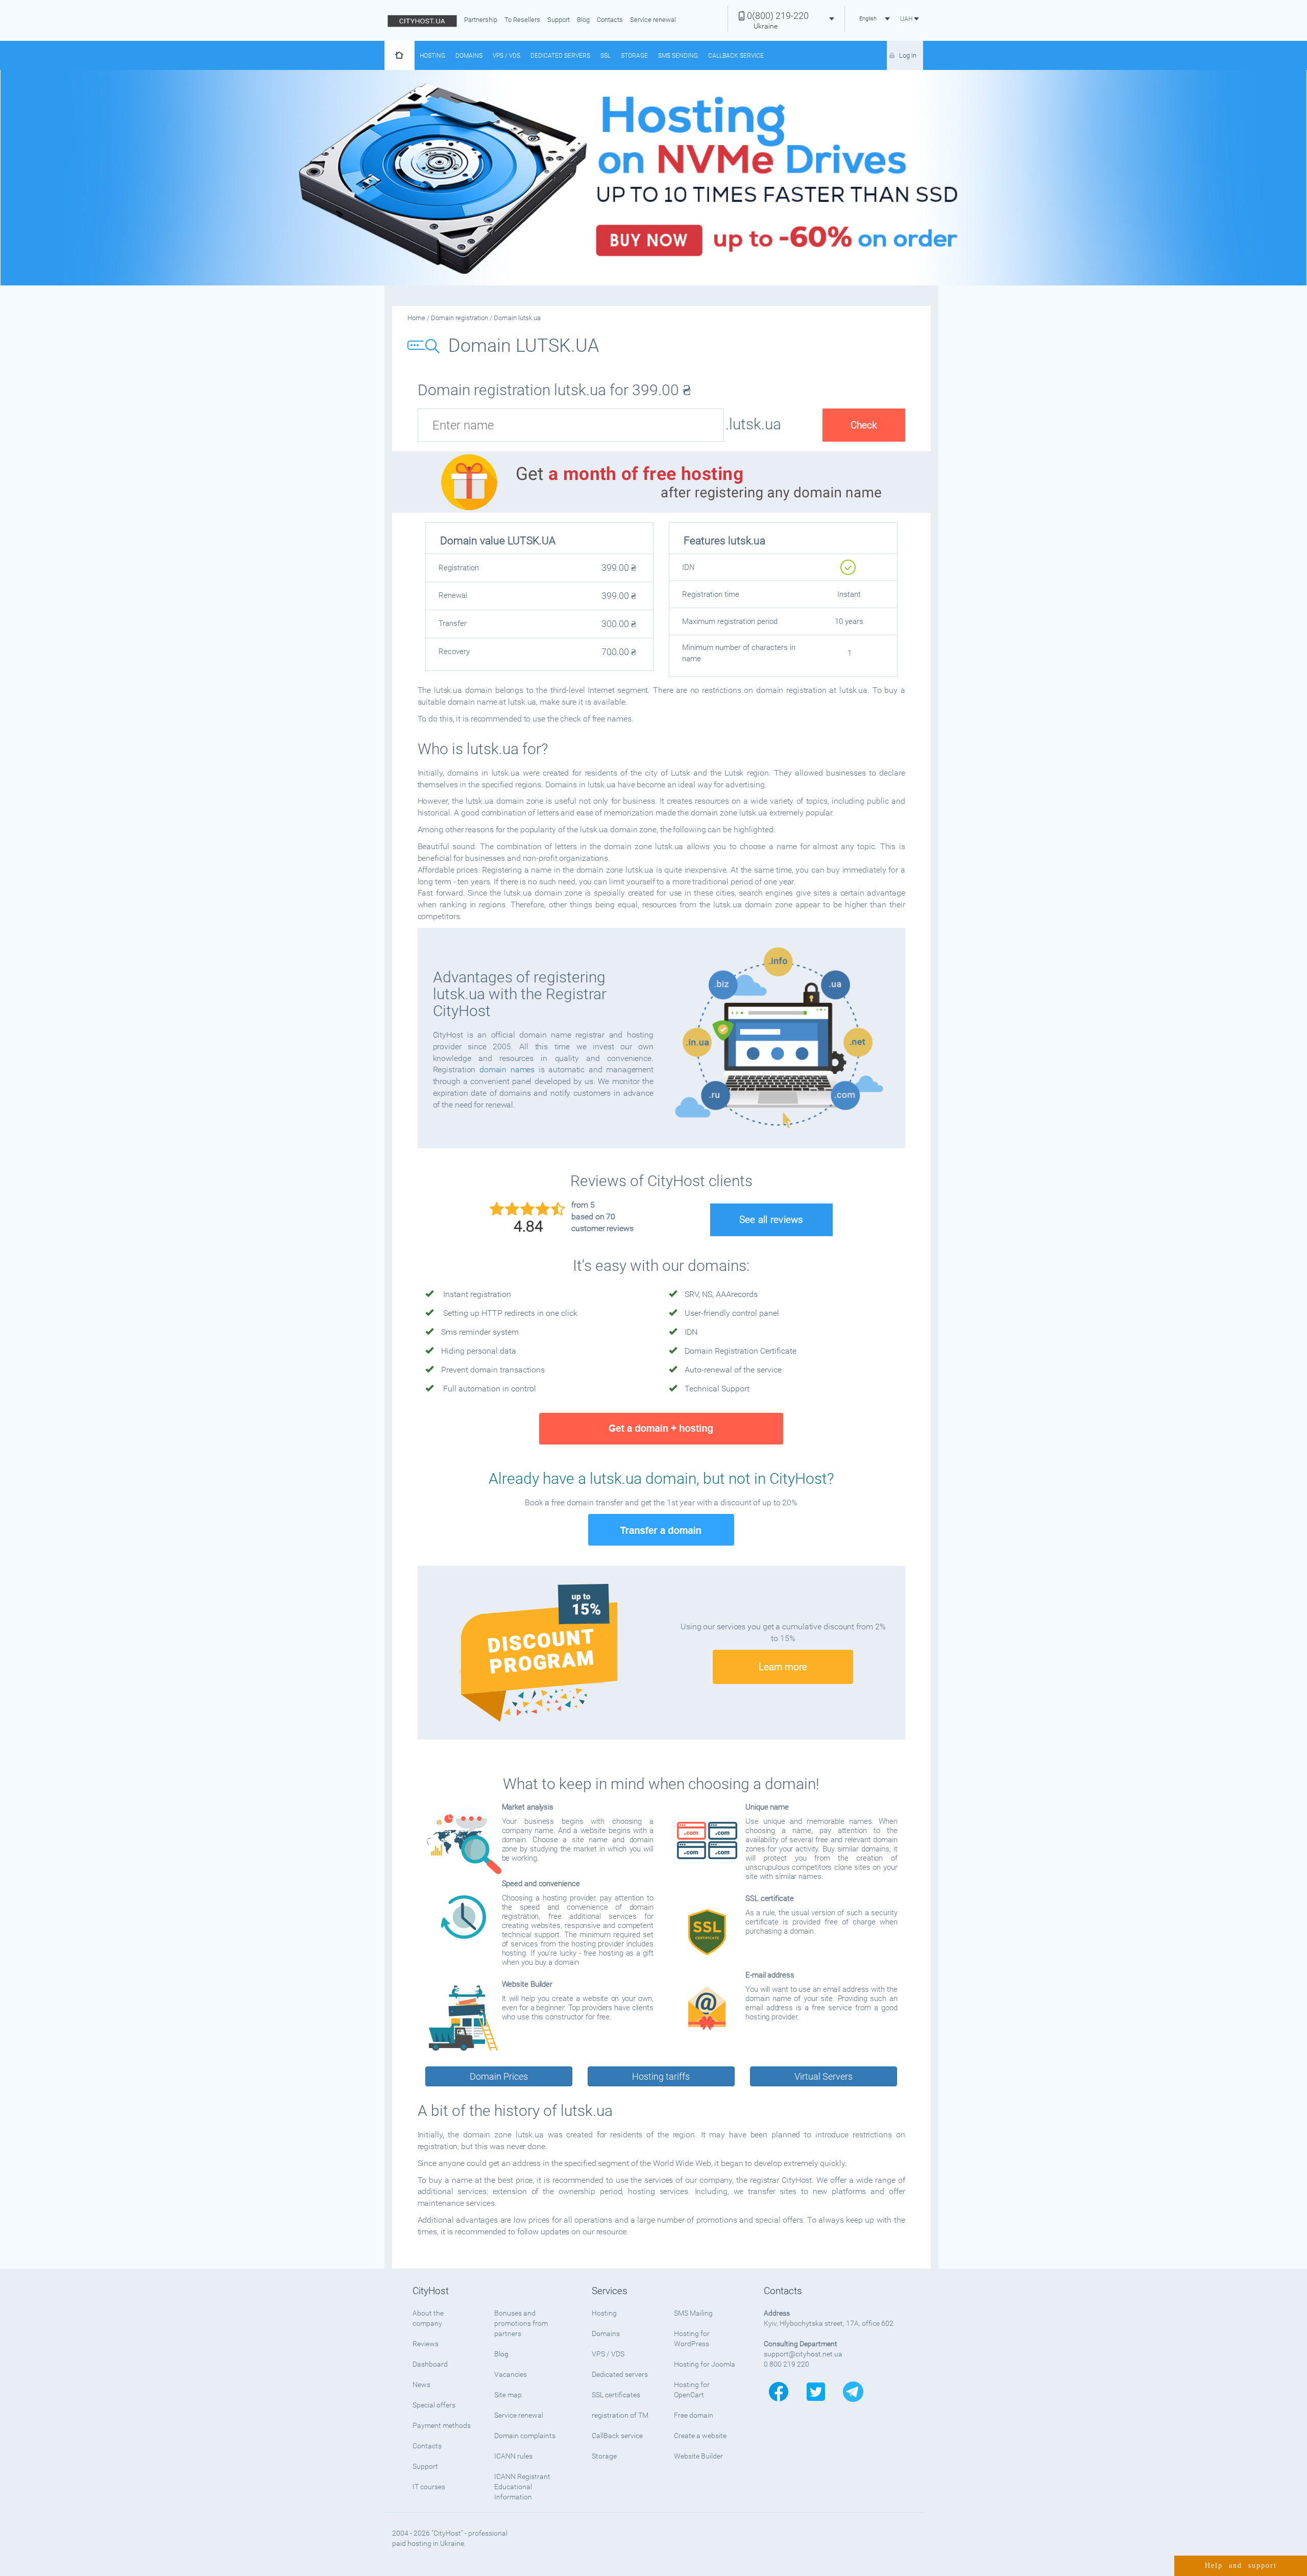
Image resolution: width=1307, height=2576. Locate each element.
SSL (606, 56)
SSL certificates (616, 2395)
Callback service (736, 56)
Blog (583, 20)
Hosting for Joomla (705, 2364)
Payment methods (442, 2425)
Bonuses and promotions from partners (521, 2323)
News (421, 2385)
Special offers (434, 2405)
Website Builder (698, 2456)
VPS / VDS (506, 56)
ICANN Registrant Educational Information (522, 2487)
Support (559, 20)
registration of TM (620, 2415)
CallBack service (617, 2436)
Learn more (783, 1667)
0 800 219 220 (786, 2364)
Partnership (481, 20)
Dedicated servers (560, 56)
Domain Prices (499, 2076)
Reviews (426, 2344)
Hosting (432, 56)
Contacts (610, 20)
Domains (469, 56)
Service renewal (653, 20)
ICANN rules (513, 2456)
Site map (508, 2395)
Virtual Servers (824, 2076)
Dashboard (430, 2364)
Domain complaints (525, 2436)
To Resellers (522, 20)
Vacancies (511, 2374)
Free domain (694, 2415)
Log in (908, 55)
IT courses (429, 2487)
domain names (507, 1069)
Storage (634, 56)
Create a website (700, 2436)
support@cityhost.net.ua (803, 2354)
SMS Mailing (693, 2313)
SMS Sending (678, 56)
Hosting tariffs (661, 2076)
